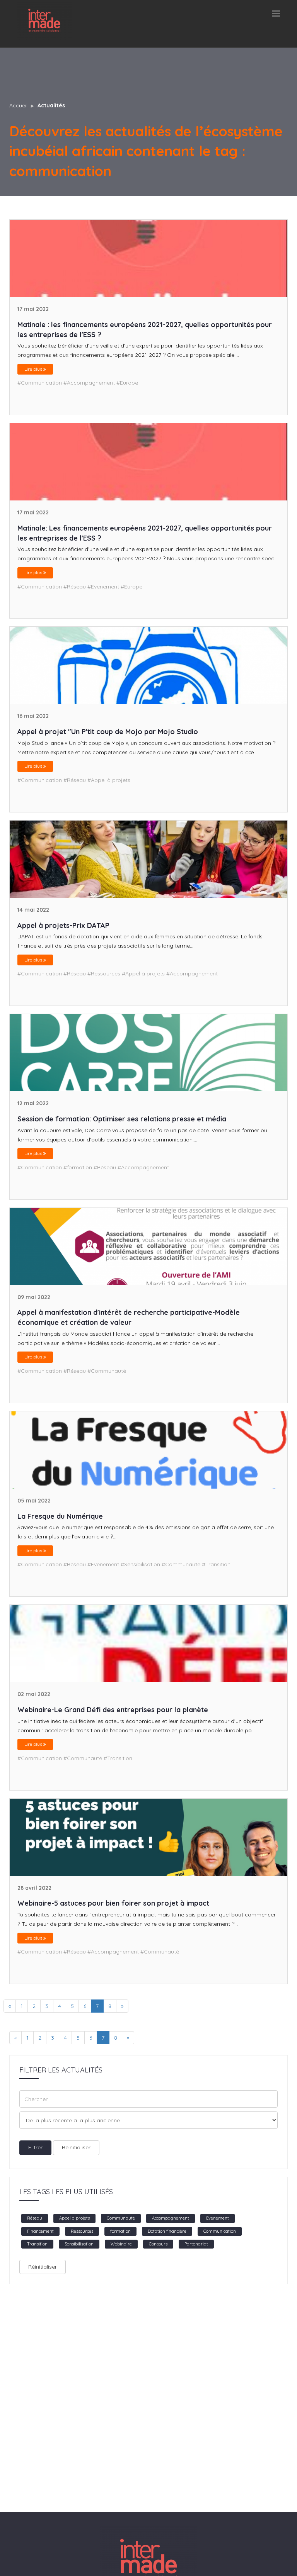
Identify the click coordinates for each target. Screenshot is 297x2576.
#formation (78, 1167)
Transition (37, 2244)
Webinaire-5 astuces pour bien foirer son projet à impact (113, 1903)
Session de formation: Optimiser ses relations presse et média (122, 1119)
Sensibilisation (79, 2244)
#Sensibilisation (140, 1564)
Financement (40, 2231)
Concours (158, 2244)
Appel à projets (74, 2218)
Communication (220, 2231)
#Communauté (107, 1371)
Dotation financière (167, 2231)
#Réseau (75, 587)
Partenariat (196, 2244)
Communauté (121, 2218)
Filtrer (35, 2147)
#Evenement (103, 587)
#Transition (216, 1564)
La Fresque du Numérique (60, 1516)
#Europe (127, 383)
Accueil (18, 105)
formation (120, 2231)
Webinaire (121, 2244)
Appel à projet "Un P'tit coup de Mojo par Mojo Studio (108, 732)
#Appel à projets (109, 780)
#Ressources (104, 973)
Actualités (51, 105)
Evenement (218, 2218)
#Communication (40, 383)
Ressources (82, 2231)
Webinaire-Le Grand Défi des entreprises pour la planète (113, 1710)
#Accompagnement (89, 383)
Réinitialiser (76, 2147)
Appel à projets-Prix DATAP (63, 925)
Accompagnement (171, 2218)
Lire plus (34, 369)
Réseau (35, 2218)
